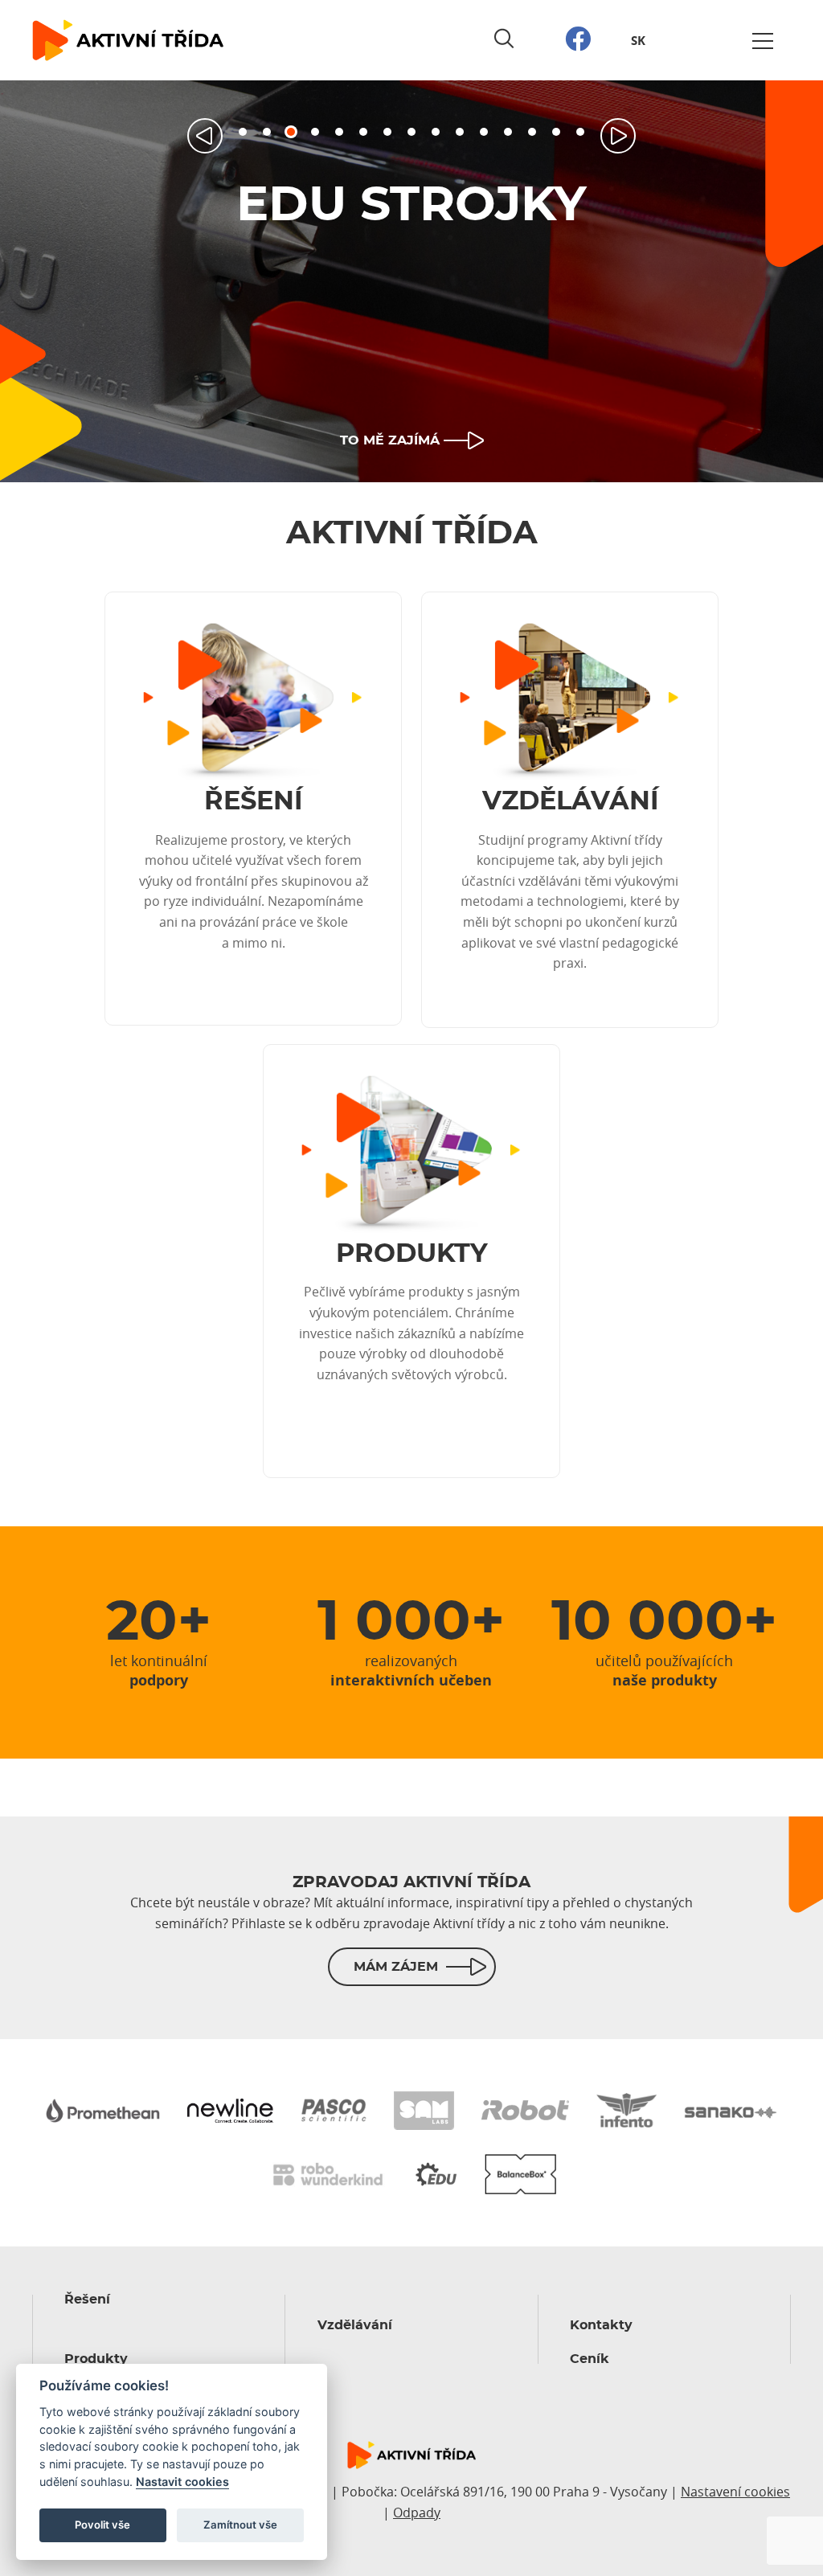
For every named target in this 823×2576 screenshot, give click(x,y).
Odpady (417, 2513)
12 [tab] (508, 132)
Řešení (87, 2300)
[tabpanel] (411, 281)
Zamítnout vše (240, 2525)
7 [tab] (387, 132)
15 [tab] (580, 132)
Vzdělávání (355, 2325)
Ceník (590, 2359)
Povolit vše (102, 2525)
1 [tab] (243, 132)
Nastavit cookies (182, 2482)
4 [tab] (315, 132)
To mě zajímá (390, 440)
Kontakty (601, 2325)
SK (638, 41)
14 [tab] (556, 132)
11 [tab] (484, 132)
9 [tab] (436, 132)
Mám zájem (396, 1967)
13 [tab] (532, 132)
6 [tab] (363, 132)
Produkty (96, 2359)
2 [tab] (267, 132)
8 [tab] (411, 132)
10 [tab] (460, 132)
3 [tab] (291, 132)
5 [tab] (339, 132)
